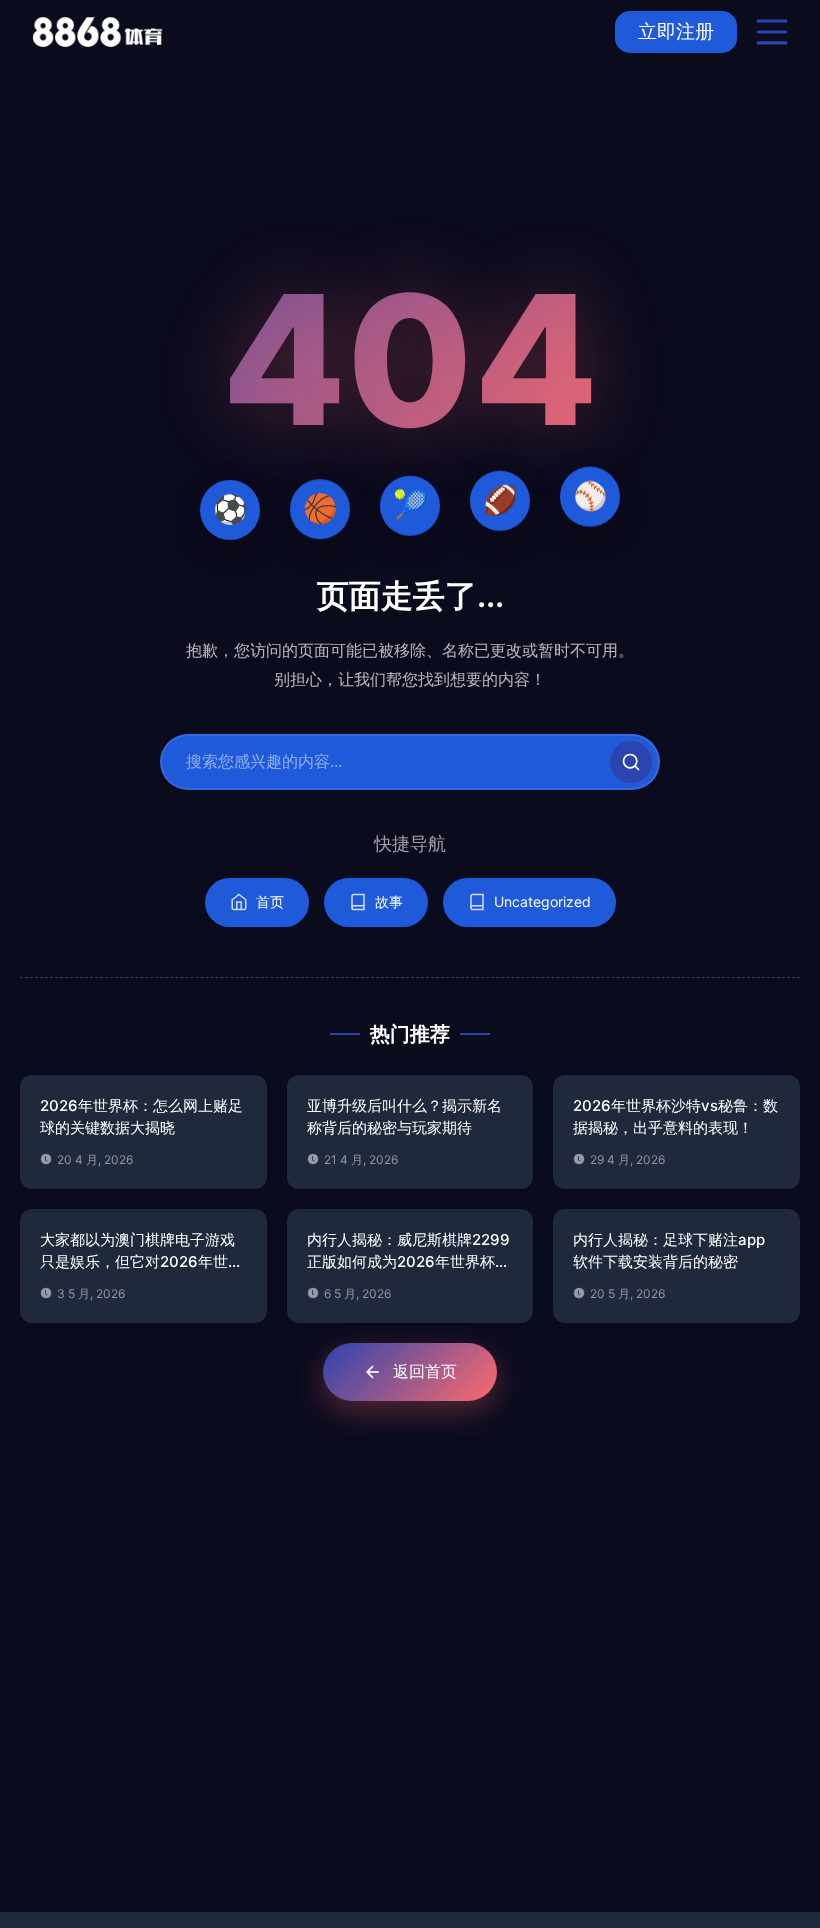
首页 (270, 901)
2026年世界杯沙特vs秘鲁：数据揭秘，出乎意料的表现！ (675, 1117)
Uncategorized (542, 901)
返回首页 (425, 1371)
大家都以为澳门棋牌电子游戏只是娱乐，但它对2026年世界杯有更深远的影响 (141, 1252)
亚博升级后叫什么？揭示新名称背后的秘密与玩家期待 (404, 1117)
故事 (389, 901)
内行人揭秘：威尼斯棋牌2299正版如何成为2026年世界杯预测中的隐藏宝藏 (408, 1252)
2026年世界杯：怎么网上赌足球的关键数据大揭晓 (141, 1117)
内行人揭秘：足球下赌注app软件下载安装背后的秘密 (669, 1251)
